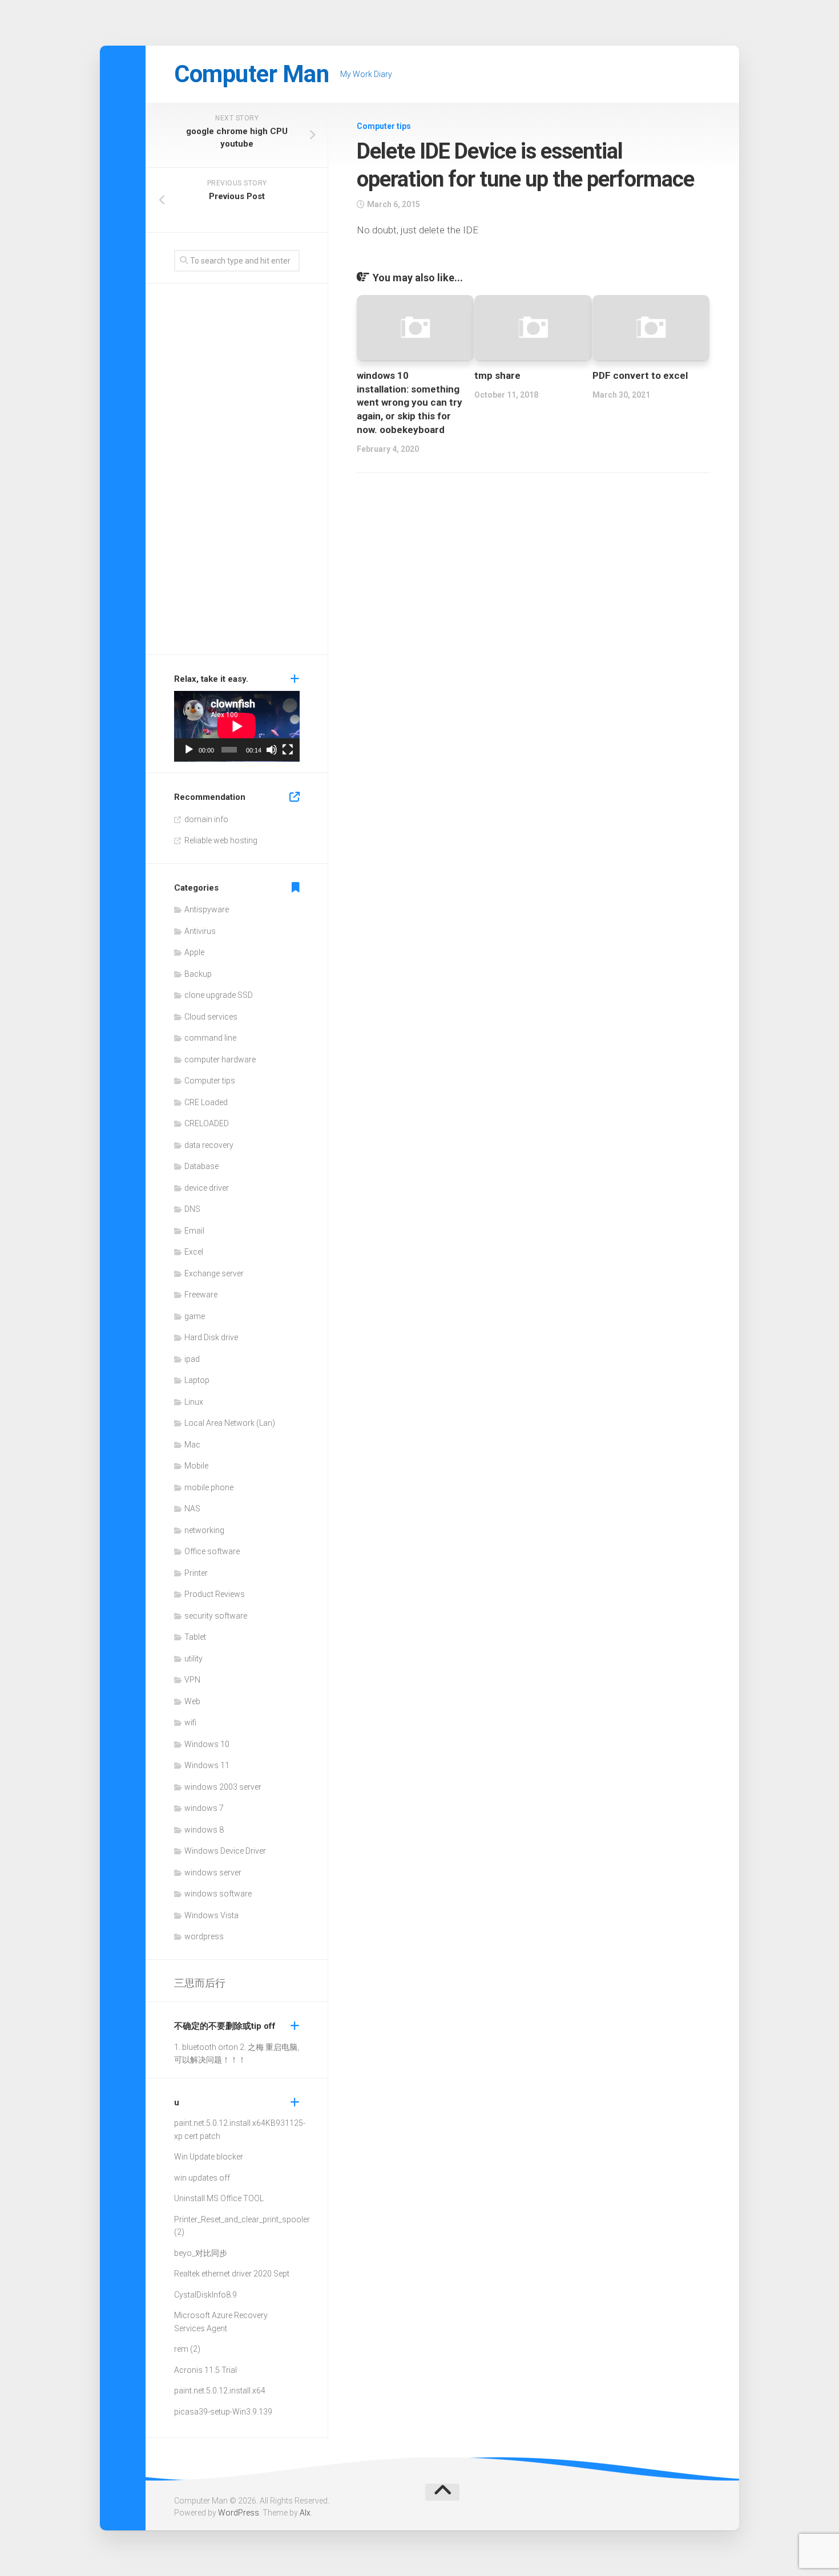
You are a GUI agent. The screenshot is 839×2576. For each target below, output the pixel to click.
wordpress (204, 1936)
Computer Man (251, 74)
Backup (198, 974)
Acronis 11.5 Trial (205, 2370)
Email (194, 1231)
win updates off (202, 2178)
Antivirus (200, 931)
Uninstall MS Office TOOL (219, 2198)
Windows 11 (207, 1765)
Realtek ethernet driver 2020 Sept (232, 2274)
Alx (305, 2513)
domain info (206, 819)
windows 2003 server (223, 1787)
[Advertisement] (237, 472)
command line (210, 1038)
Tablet (195, 1637)
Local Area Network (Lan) (230, 1423)
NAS (192, 1509)
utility (193, 1659)
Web (192, 1701)
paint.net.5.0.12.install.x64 (220, 2123)
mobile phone (209, 1487)
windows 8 (204, 1830)
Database (201, 1166)
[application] (237, 726)
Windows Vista (211, 1915)
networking (204, 1530)
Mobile (196, 1466)
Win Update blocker (209, 2157)
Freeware (201, 1295)
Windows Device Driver (225, 1851)
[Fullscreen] (288, 750)
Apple (194, 952)
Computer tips (384, 126)
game (195, 1316)
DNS (192, 1209)
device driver (207, 1188)
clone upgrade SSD (219, 995)
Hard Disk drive (211, 1337)
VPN (192, 1680)
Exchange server (214, 1273)
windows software (218, 1894)
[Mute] (272, 750)
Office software (212, 1551)
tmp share (497, 375)
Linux (194, 1402)
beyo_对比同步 (201, 2253)
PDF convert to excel (640, 375)
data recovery (209, 1145)
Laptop (197, 1380)
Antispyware (207, 909)
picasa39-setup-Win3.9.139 (223, 2412)
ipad (192, 1359)
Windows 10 (207, 1744)
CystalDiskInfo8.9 (205, 2295)
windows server (213, 1873)
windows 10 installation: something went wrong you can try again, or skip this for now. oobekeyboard (410, 403)
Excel (194, 1252)
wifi (190, 1722)
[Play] (189, 750)
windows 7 (204, 1808)
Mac (192, 1445)
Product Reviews (215, 1594)
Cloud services (211, 1017)
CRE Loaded (206, 1102)
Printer (196, 1573)
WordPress (239, 2513)
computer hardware (220, 1059)
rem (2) (187, 2349)
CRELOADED (207, 1123)
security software (216, 1616)
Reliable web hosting (221, 840)
